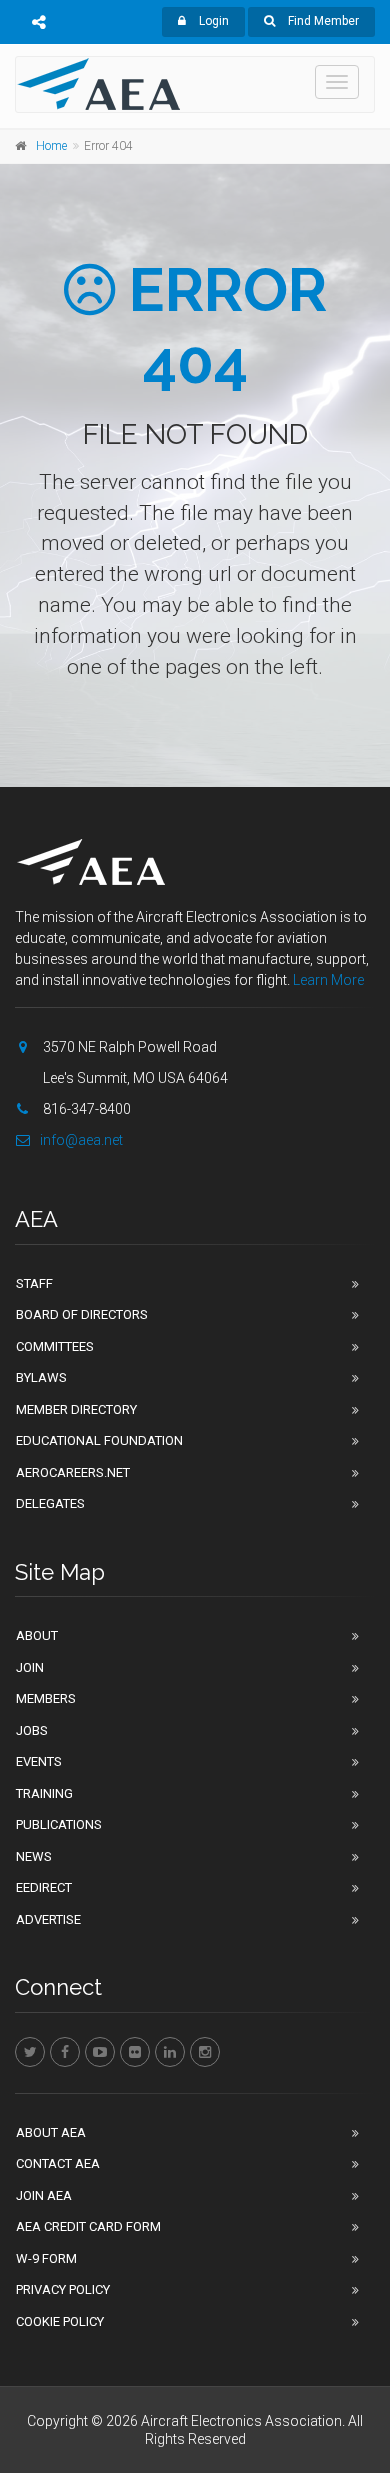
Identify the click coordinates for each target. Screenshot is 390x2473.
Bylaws (41, 1377)
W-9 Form (46, 2258)
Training (44, 1793)
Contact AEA (58, 2163)
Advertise (48, 1919)
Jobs (32, 1730)
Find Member (322, 21)
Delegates (50, 1503)
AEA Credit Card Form (88, 2226)
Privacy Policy (63, 2289)
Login (212, 21)
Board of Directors (82, 1314)
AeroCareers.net (73, 1472)
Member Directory (76, 1409)
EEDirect (44, 1887)
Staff (34, 1283)
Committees (55, 1346)
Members (46, 1698)
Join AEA (44, 2195)
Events (39, 1761)
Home (51, 146)
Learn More (328, 980)
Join (30, 1667)
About (37, 1635)
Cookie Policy (60, 2321)
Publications (59, 1824)
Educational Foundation (99, 1440)
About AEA (51, 2132)
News (34, 1856)
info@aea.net (81, 1140)
